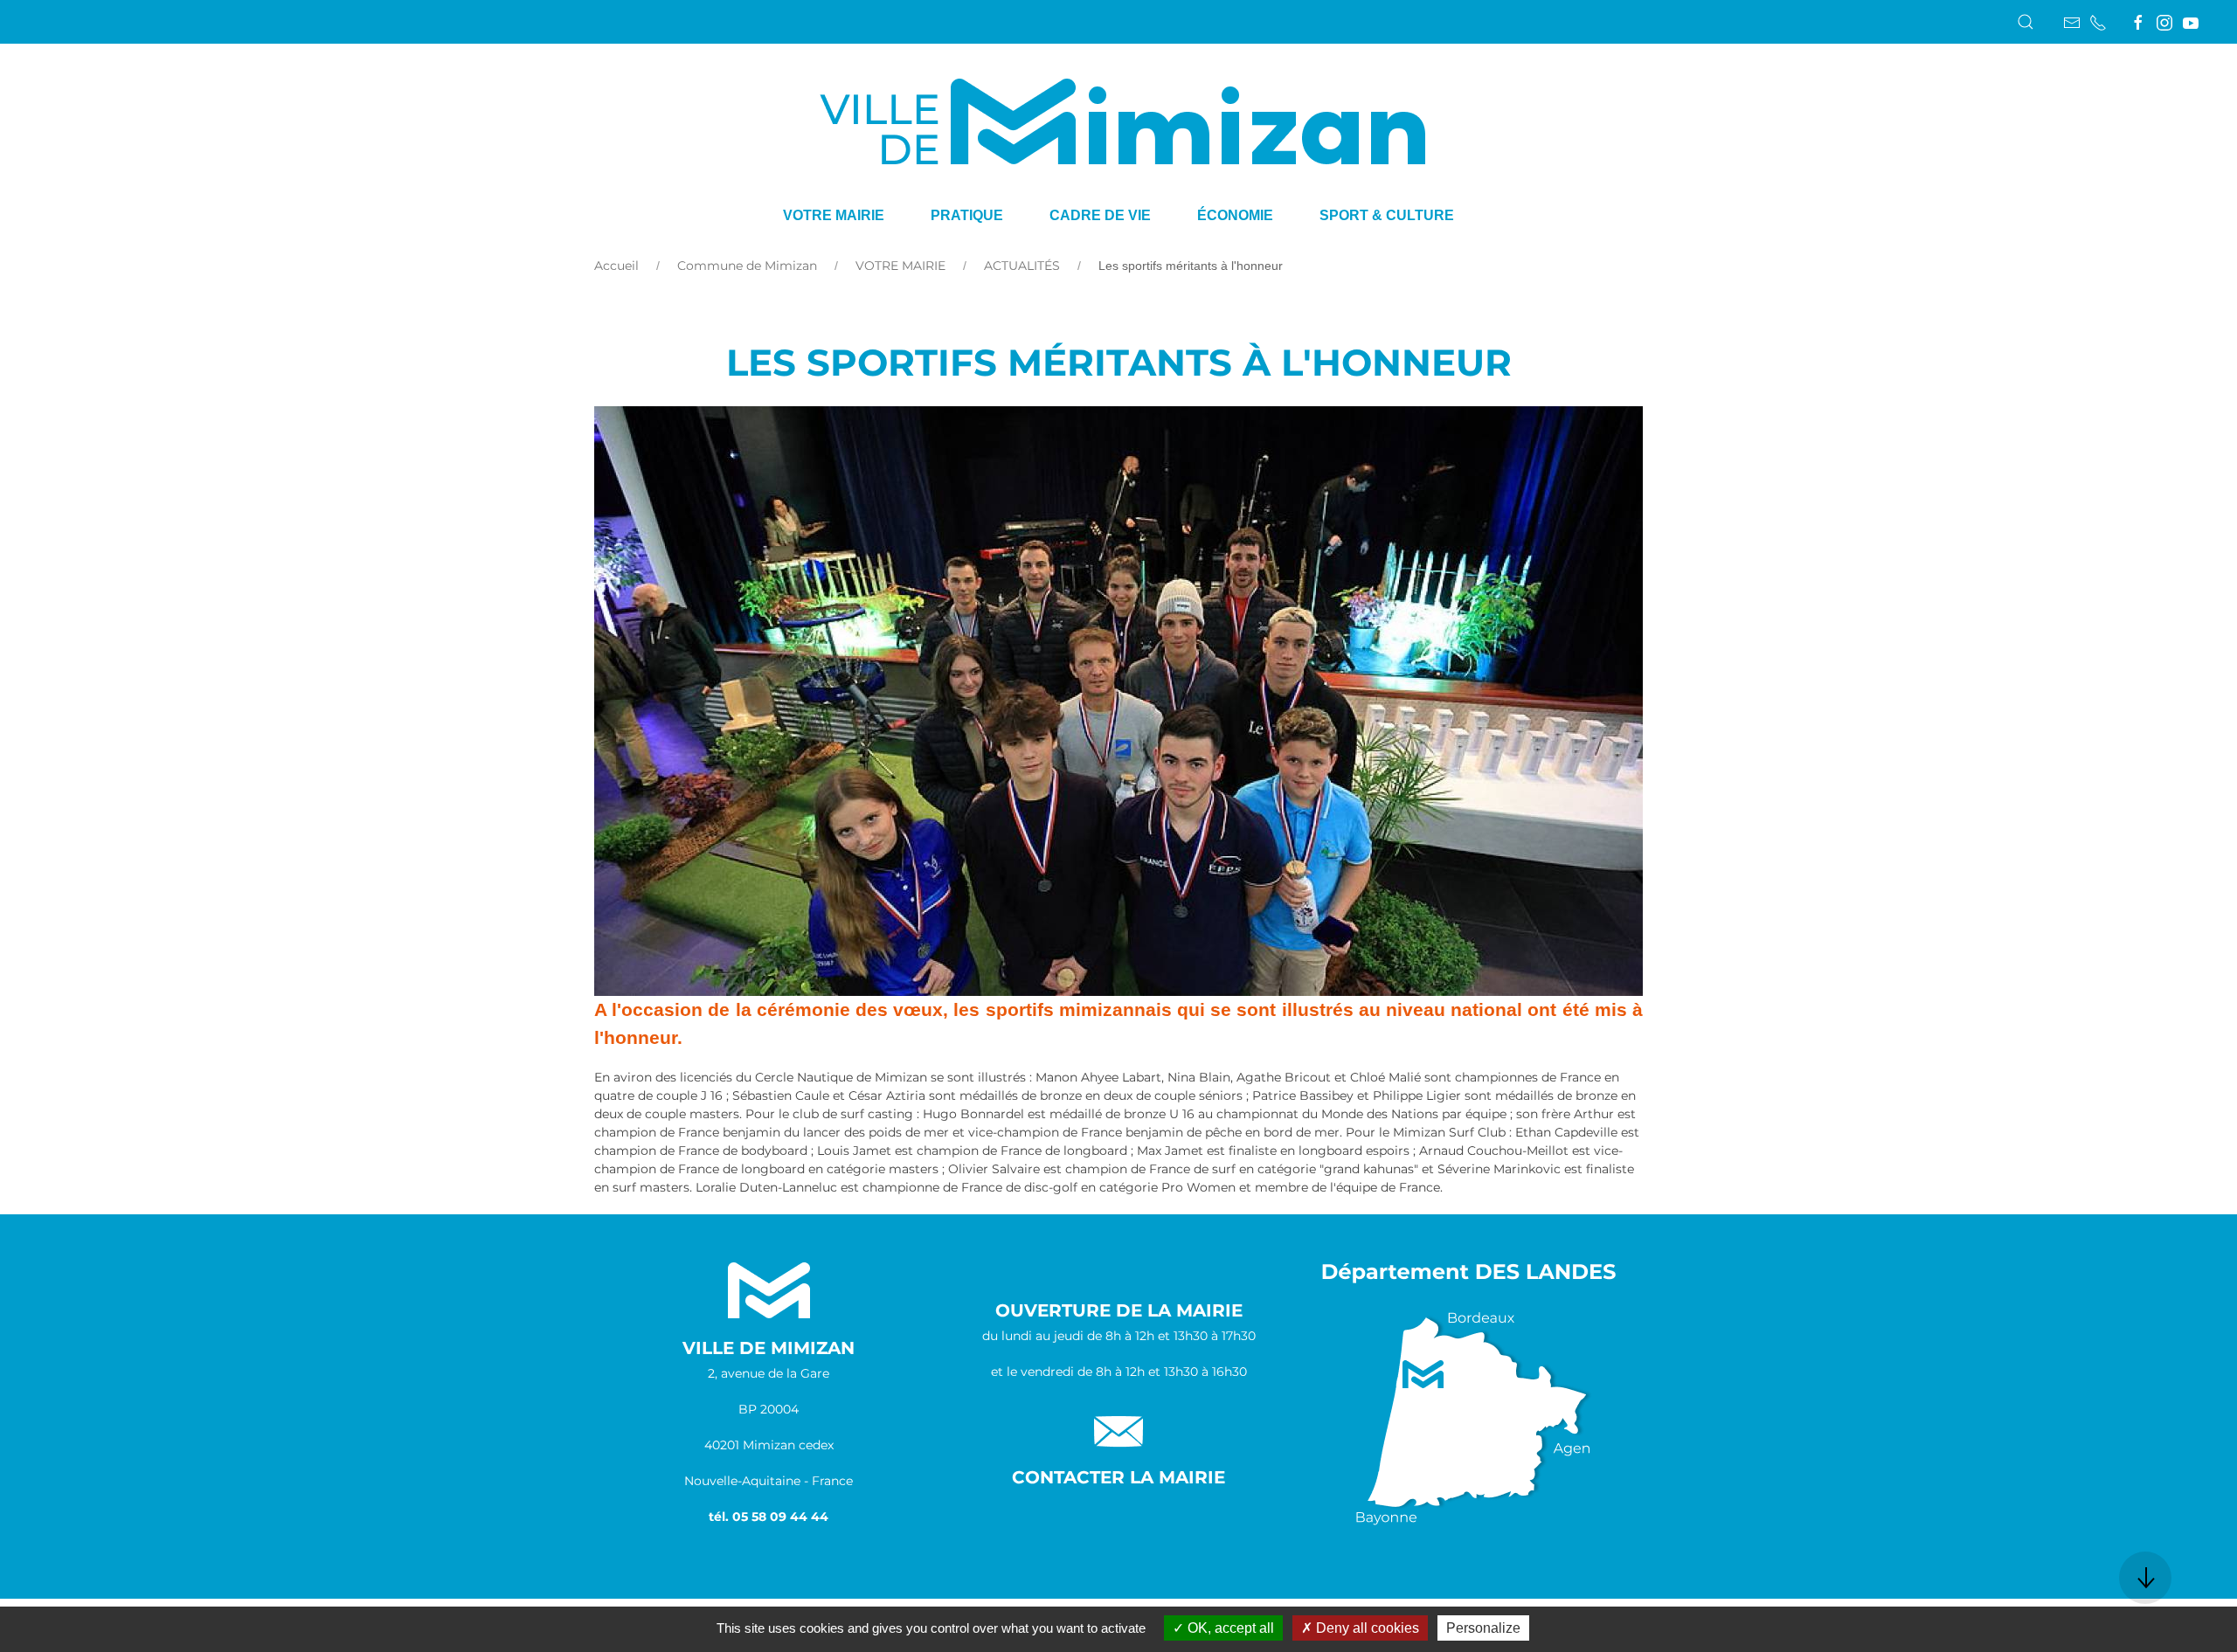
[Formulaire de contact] (2072, 23)
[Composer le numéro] (2098, 23)
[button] (2026, 22)
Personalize (1483, 1628)
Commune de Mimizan (747, 266)
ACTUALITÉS (1022, 266)
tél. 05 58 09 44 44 (769, 1517)
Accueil (616, 266)
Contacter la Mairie (1118, 1477)
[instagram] (2164, 23)
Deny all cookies (1366, 1628)
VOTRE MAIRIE (900, 266)
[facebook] (2138, 23)
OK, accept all (1229, 1628)
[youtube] (2191, 23)
